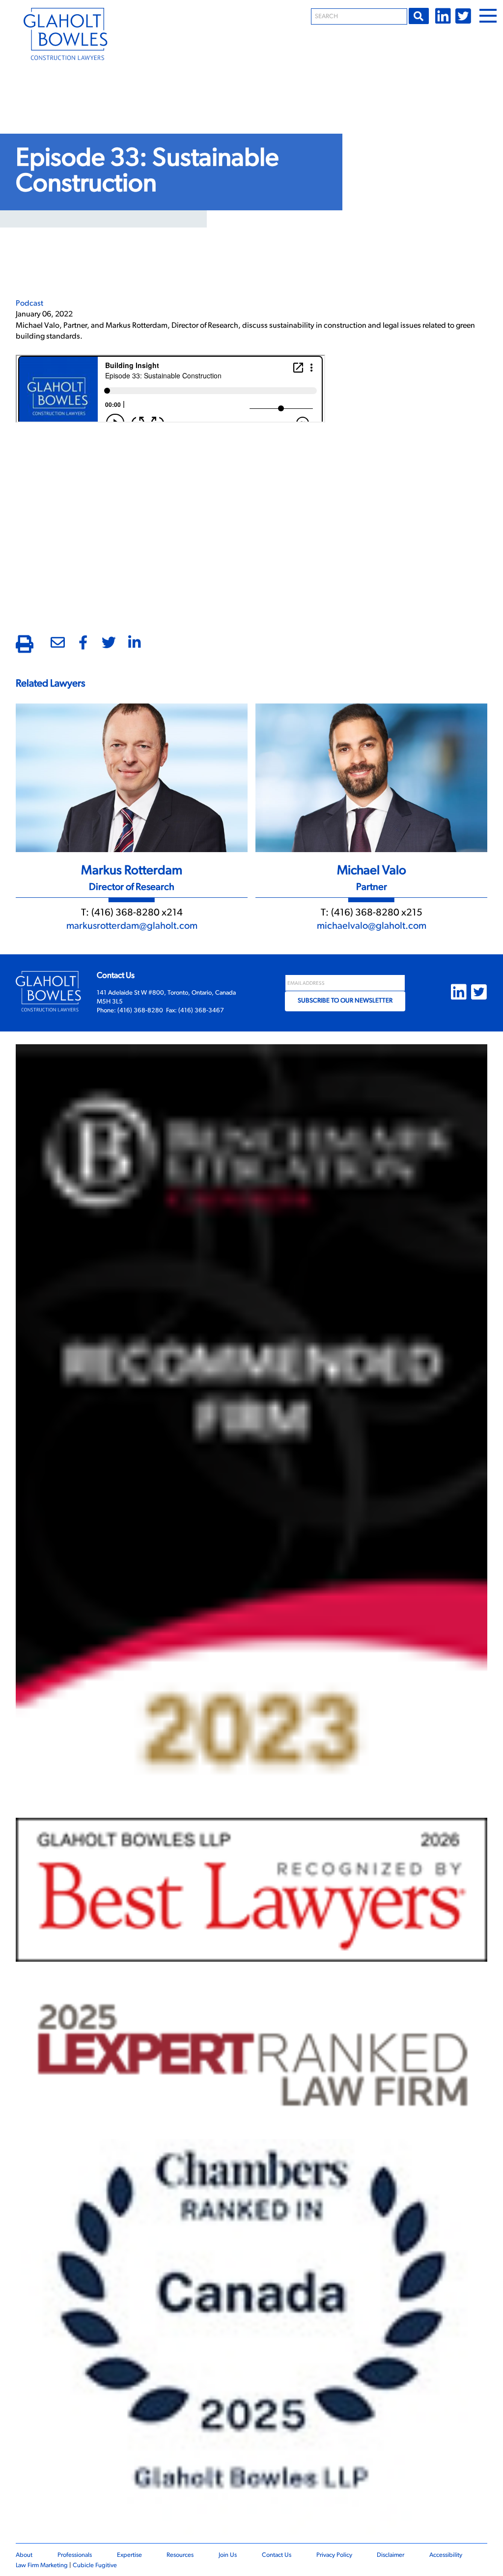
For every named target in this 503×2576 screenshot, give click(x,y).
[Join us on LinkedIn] (443, 16)
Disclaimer (391, 2555)
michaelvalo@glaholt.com (372, 926)
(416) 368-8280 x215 (377, 913)
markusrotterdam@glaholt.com (132, 926)
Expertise (129, 2555)
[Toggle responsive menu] (488, 16)
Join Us (228, 2555)
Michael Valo (372, 871)
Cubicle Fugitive (95, 2565)
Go (419, 16)
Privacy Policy (334, 2555)
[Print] (25, 646)
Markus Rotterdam (132, 871)
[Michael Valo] (371, 776)
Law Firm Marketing (42, 2565)
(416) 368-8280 (140, 1011)
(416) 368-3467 (201, 1011)
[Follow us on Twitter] (463, 16)
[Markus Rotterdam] (132, 776)
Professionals (75, 2555)
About (24, 2555)
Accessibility (446, 2555)
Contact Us (277, 2555)
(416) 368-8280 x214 (137, 913)
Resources (180, 2555)
